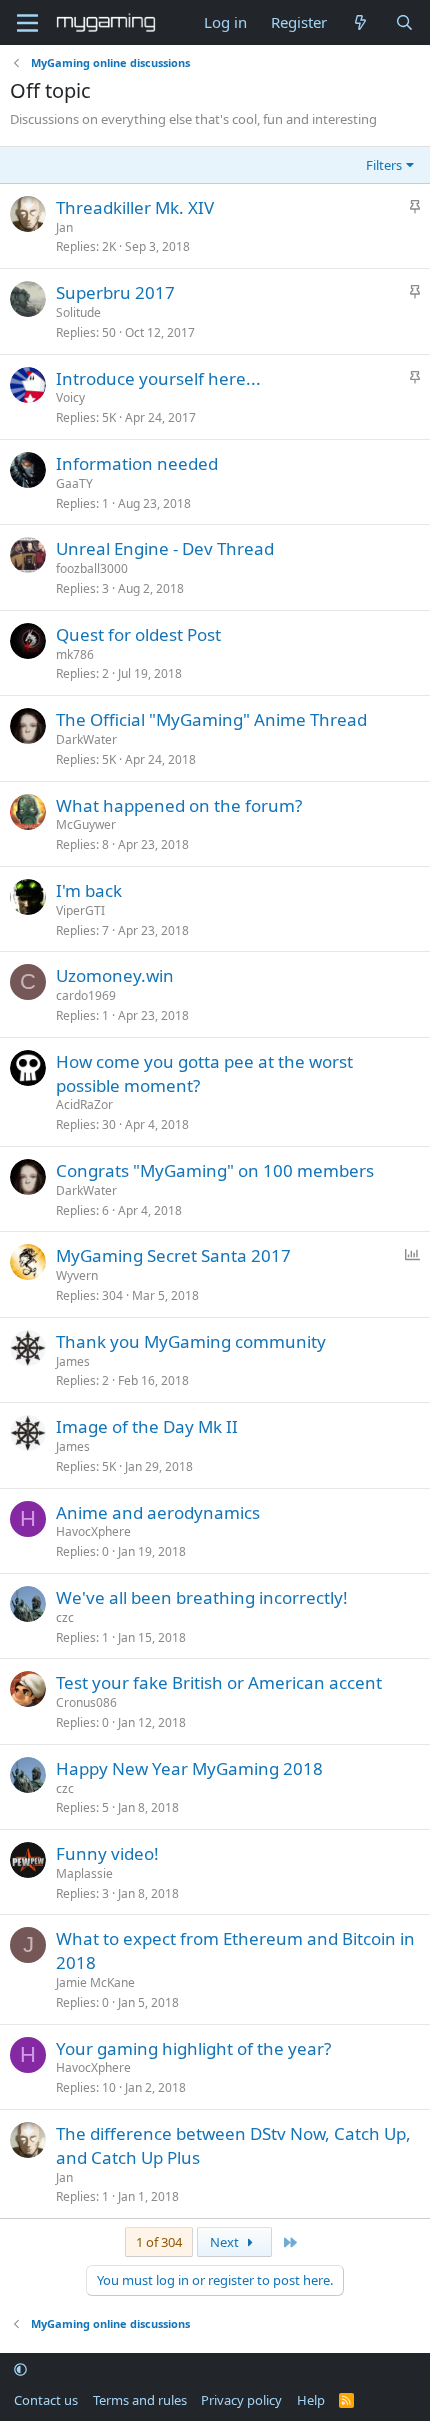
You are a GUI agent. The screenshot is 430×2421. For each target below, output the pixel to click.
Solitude (78, 312)
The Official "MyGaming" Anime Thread (211, 719)
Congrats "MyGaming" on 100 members (215, 1170)
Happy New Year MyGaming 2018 (189, 1768)
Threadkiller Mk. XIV (135, 207)
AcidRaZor (84, 1104)
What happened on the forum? (179, 805)
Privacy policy (241, 2400)
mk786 (75, 654)
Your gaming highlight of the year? (193, 2048)
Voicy (70, 397)
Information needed (137, 463)
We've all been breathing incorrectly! (202, 1597)
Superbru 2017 (115, 292)
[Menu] (27, 23)
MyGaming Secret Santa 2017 (173, 1255)
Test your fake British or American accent (219, 1682)
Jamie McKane (95, 1982)
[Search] (404, 22)
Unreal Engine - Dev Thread (165, 548)
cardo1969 (86, 995)
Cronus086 (86, 1702)
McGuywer (86, 824)
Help (311, 2400)
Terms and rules (140, 2400)
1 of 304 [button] (159, 2242)
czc (65, 1617)
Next (226, 2242)
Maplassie (84, 1873)
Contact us (46, 2400)
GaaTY (74, 483)
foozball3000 (92, 568)
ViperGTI (80, 910)
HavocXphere (93, 1531)
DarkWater (86, 739)
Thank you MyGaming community (191, 1341)
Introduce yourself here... (158, 378)
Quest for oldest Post (138, 634)
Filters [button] (384, 165)
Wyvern (77, 1275)
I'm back (89, 890)
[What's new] (360, 22)
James (73, 1361)
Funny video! (107, 1853)
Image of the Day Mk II (147, 1426)
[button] (20, 2370)
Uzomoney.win (115, 975)
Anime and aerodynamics (158, 1512)
